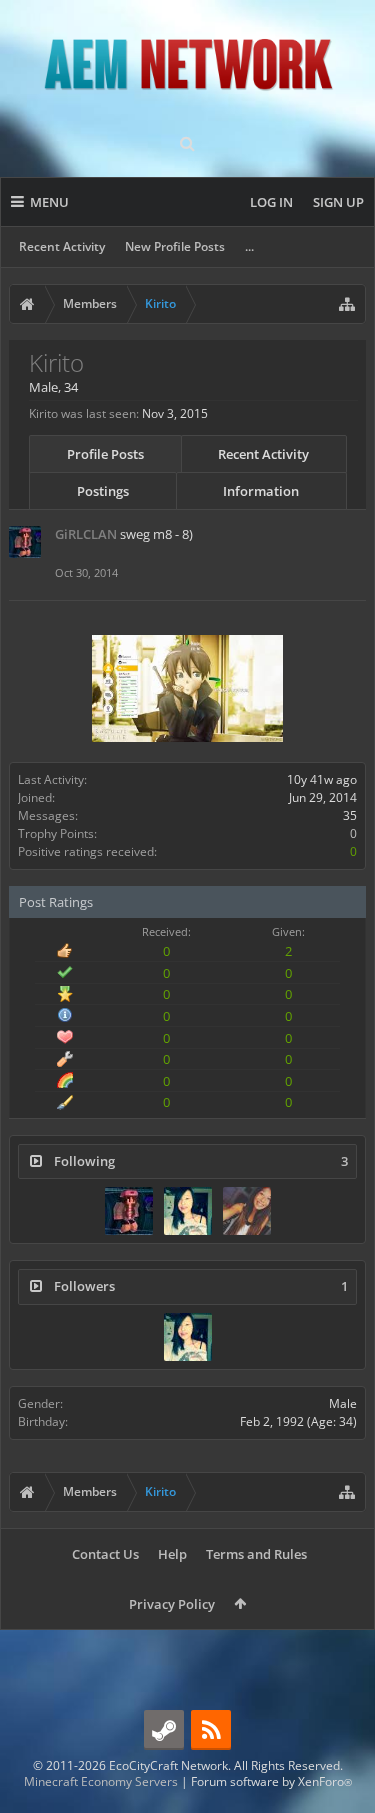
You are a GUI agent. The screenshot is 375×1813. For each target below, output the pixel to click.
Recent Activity (62, 246)
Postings (103, 491)
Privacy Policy (172, 1604)
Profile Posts (105, 454)
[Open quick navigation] (347, 304)
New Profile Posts (175, 246)
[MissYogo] (247, 1211)
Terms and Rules (256, 1554)
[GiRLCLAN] (129, 1211)
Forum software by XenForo (271, 1781)
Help (172, 1554)
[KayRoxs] (188, 1211)
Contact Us (105, 1554)
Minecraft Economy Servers (101, 1781)
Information (261, 491)
